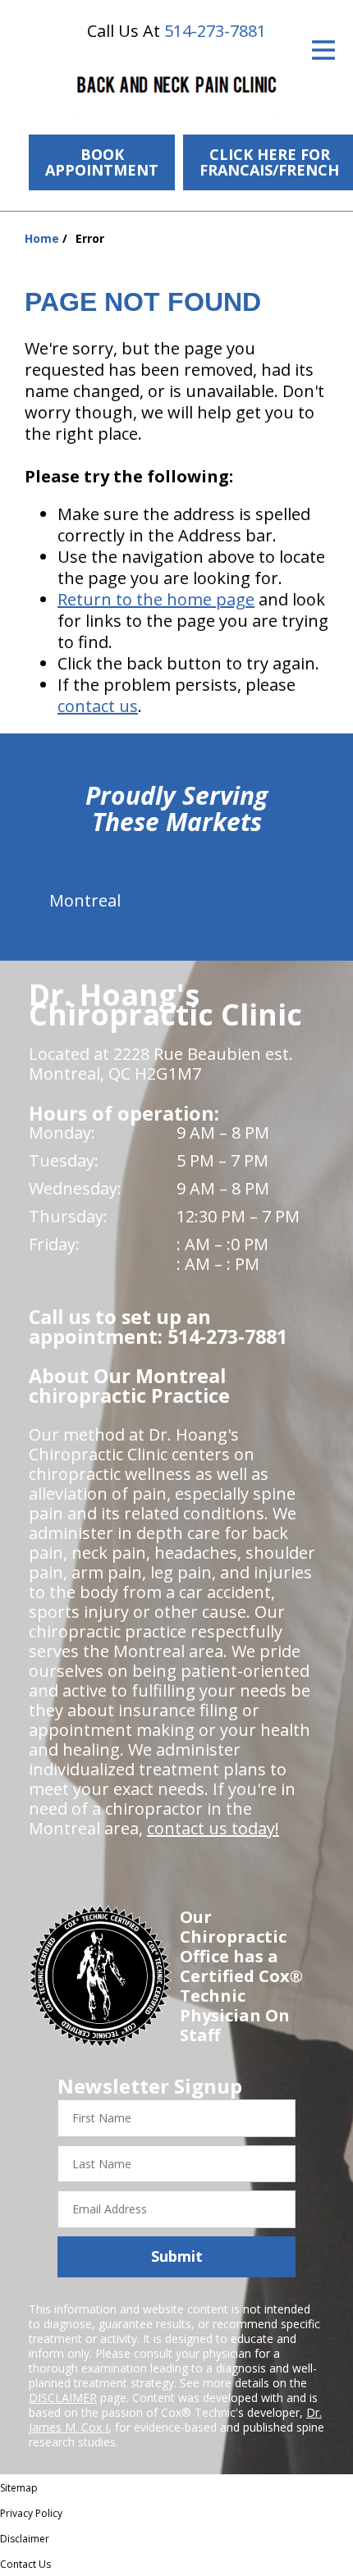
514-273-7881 (215, 31)
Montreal (85, 900)
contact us (98, 706)
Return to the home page (156, 599)
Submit (177, 2256)
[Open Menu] (323, 50)
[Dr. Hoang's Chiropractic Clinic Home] (177, 86)
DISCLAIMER (63, 2398)
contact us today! (213, 1828)
